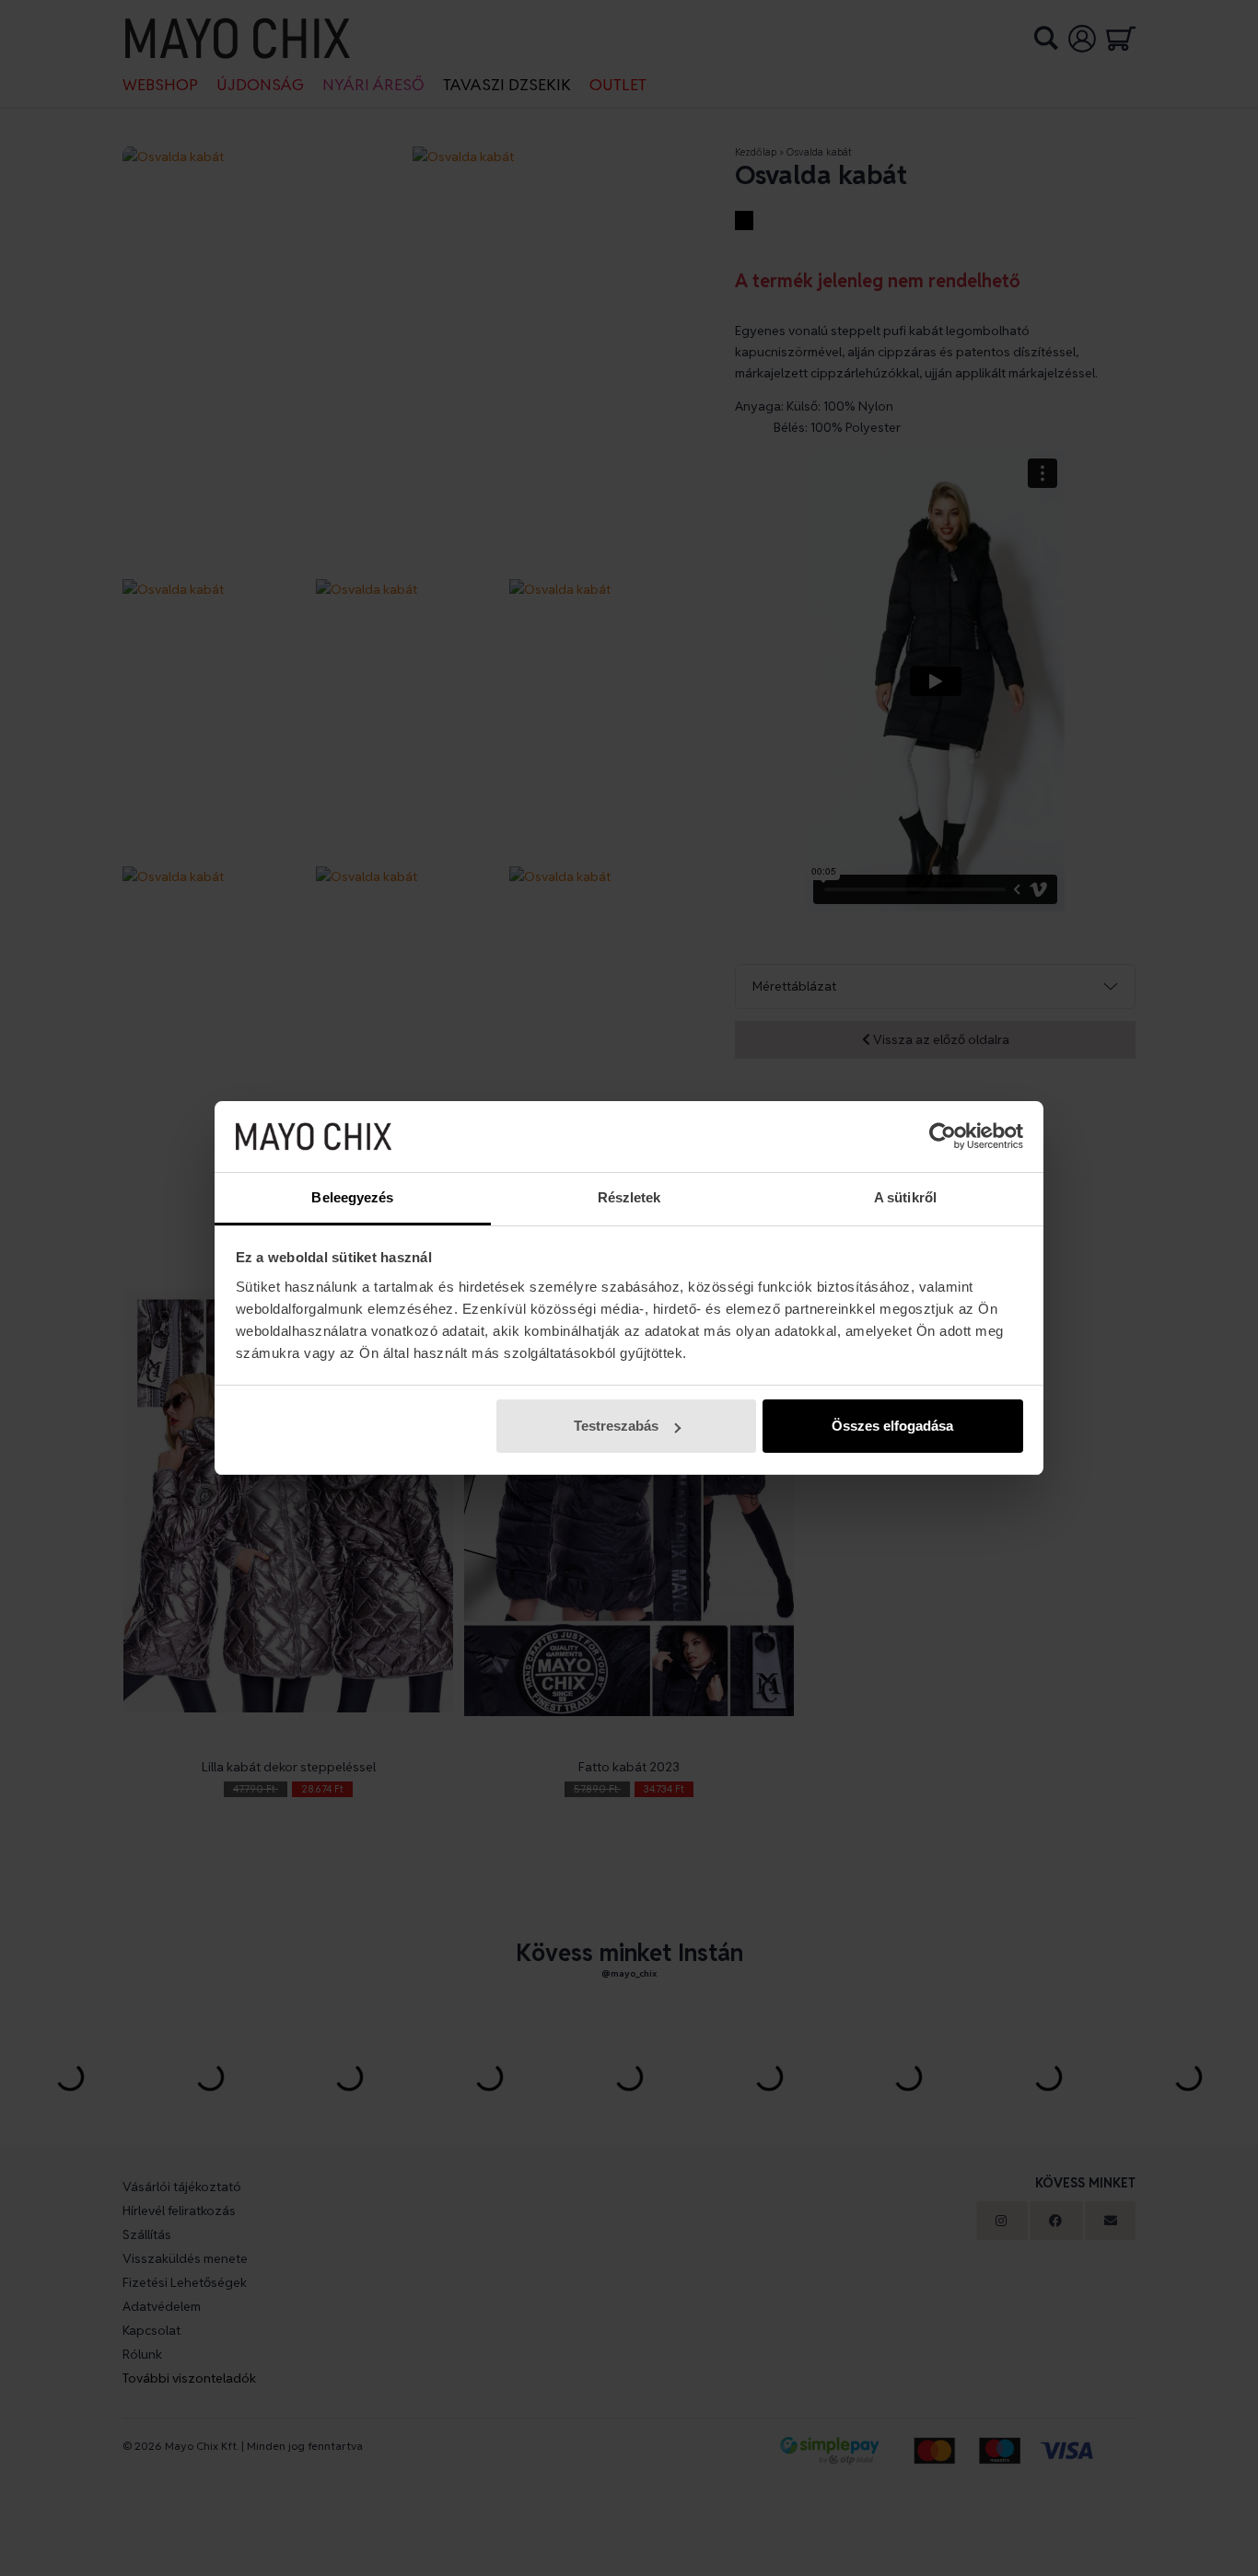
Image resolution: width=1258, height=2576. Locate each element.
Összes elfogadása (892, 1426)
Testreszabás (616, 1426)
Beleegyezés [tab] (352, 1197)
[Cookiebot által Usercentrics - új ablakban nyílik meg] (943, 1137)
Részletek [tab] (629, 1197)
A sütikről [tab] (905, 1197)
